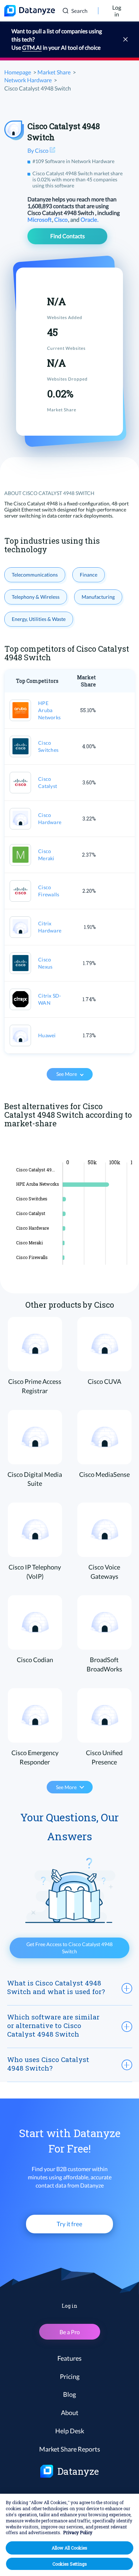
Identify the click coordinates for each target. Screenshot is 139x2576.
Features (69, 2358)
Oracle (89, 219)
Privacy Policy (78, 2532)
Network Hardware (28, 80)
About (70, 2413)
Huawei (47, 1035)
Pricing (70, 2376)
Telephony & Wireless (36, 597)
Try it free (69, 2224)
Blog (69, 2394)
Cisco (61, 219)
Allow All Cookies (69, 2548)
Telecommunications (35, 575)
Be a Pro (70, 2332)
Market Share (54, 72)
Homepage (18, 72)
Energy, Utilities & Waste (39, 619)
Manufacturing (98, 597)
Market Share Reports (70, 2449)
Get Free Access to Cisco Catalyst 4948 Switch (69, 1948)
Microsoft (40, 219)
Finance (89, 575)
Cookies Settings (70, 2564)
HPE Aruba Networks (49, 710)
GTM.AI (32, 47)
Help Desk (70, 2431)
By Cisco (38, 150)
